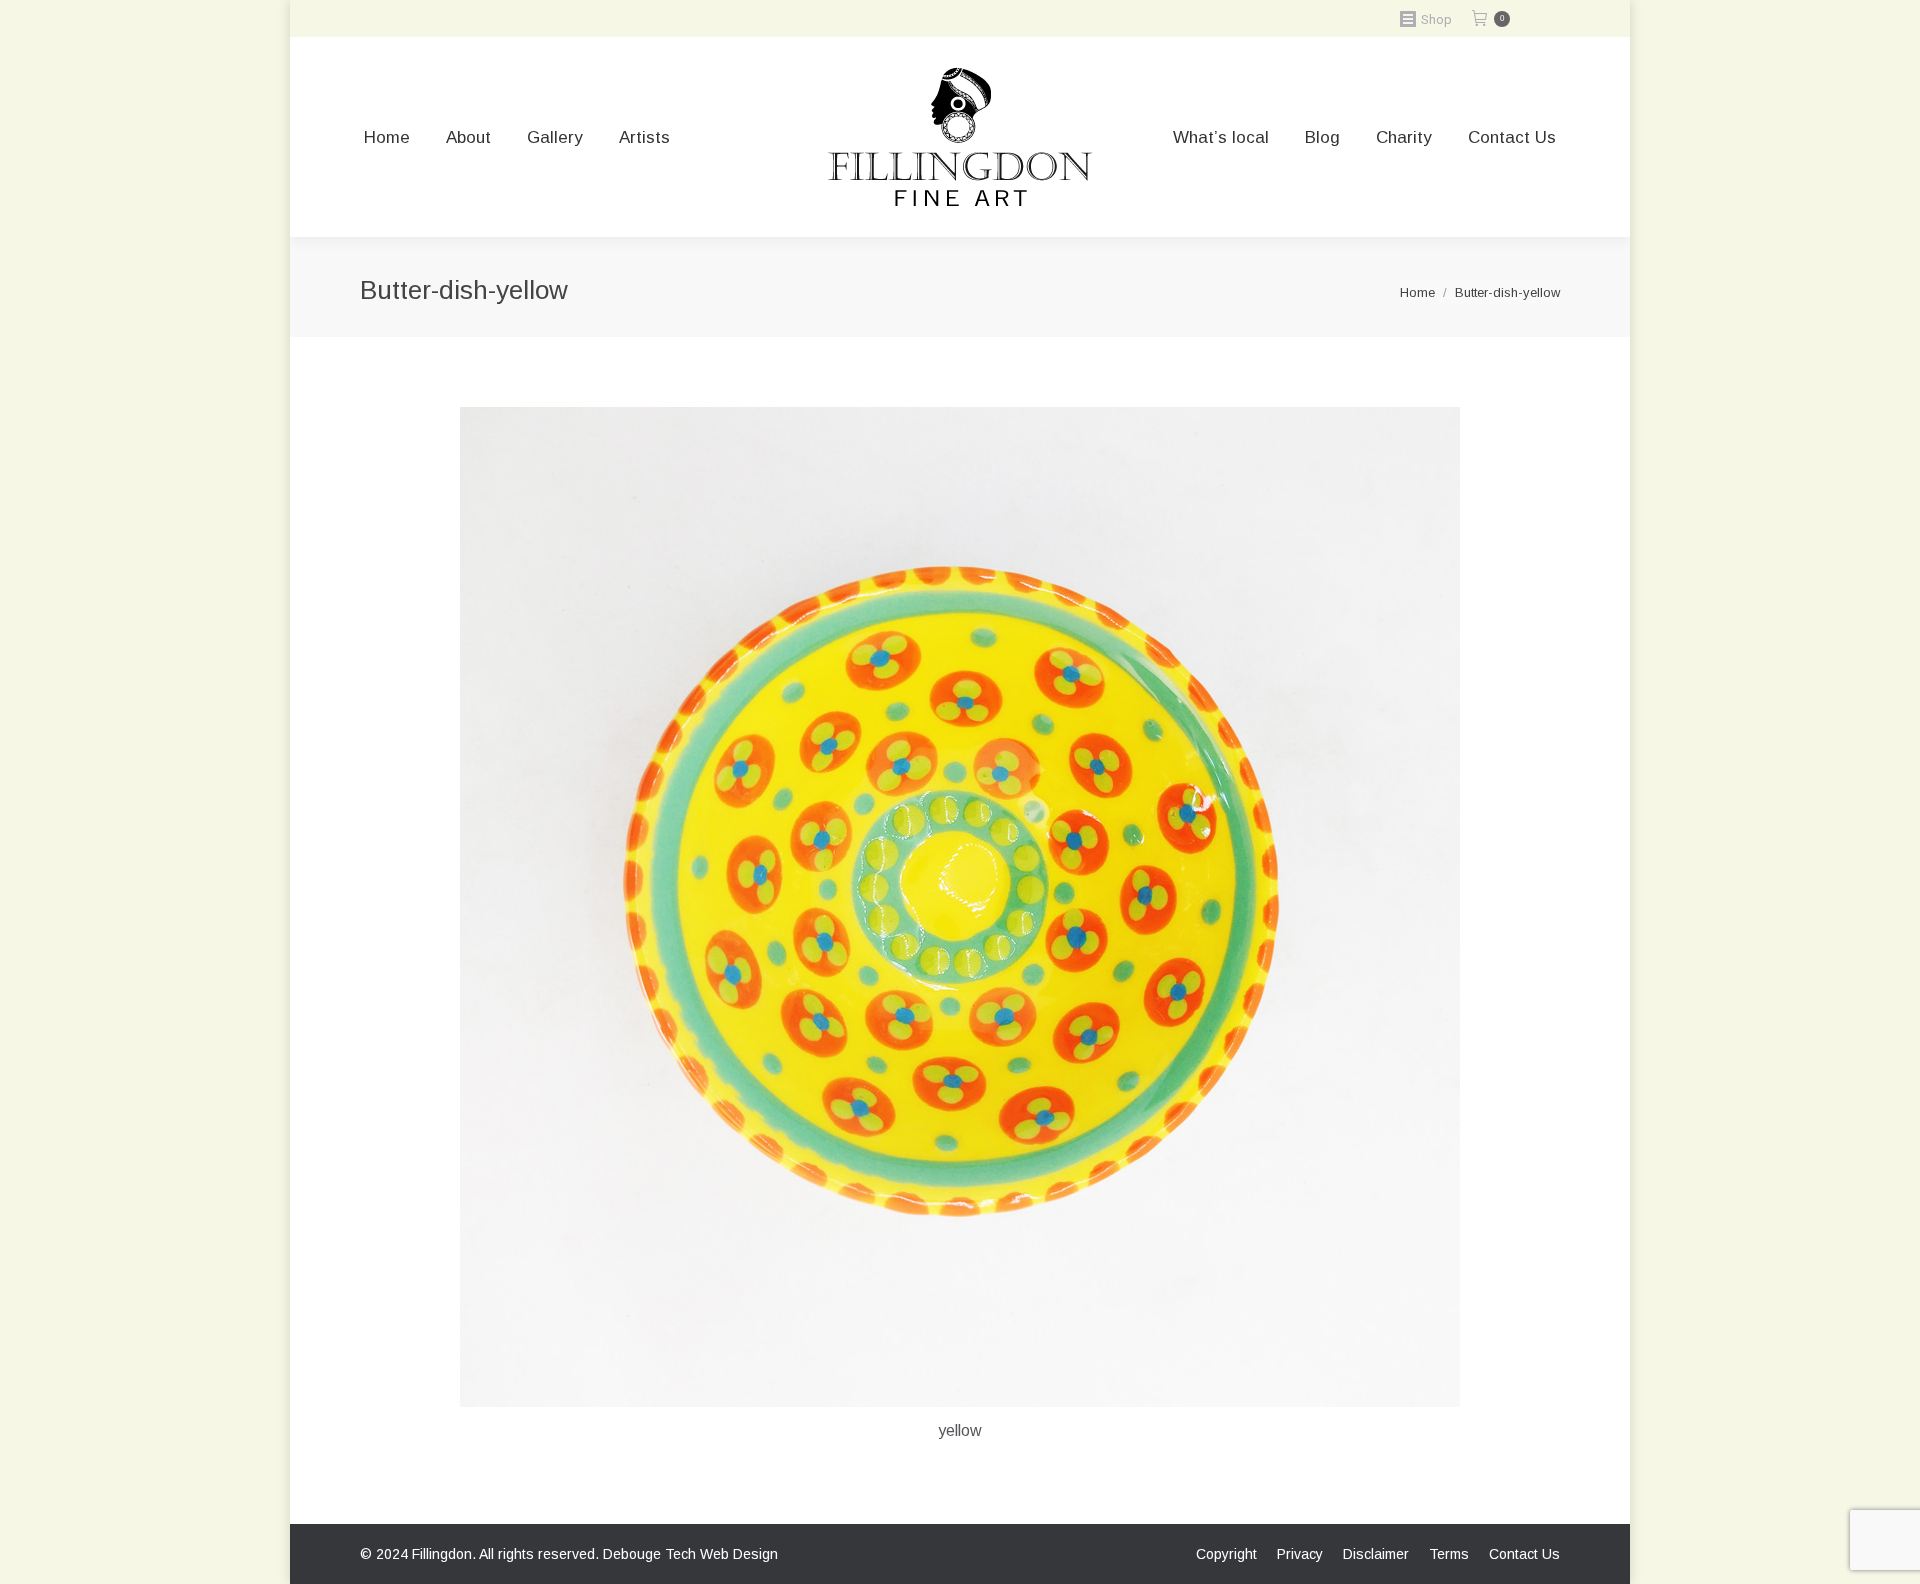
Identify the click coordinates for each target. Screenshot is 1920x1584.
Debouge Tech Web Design (690, 1554)
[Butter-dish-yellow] (960, 907)
